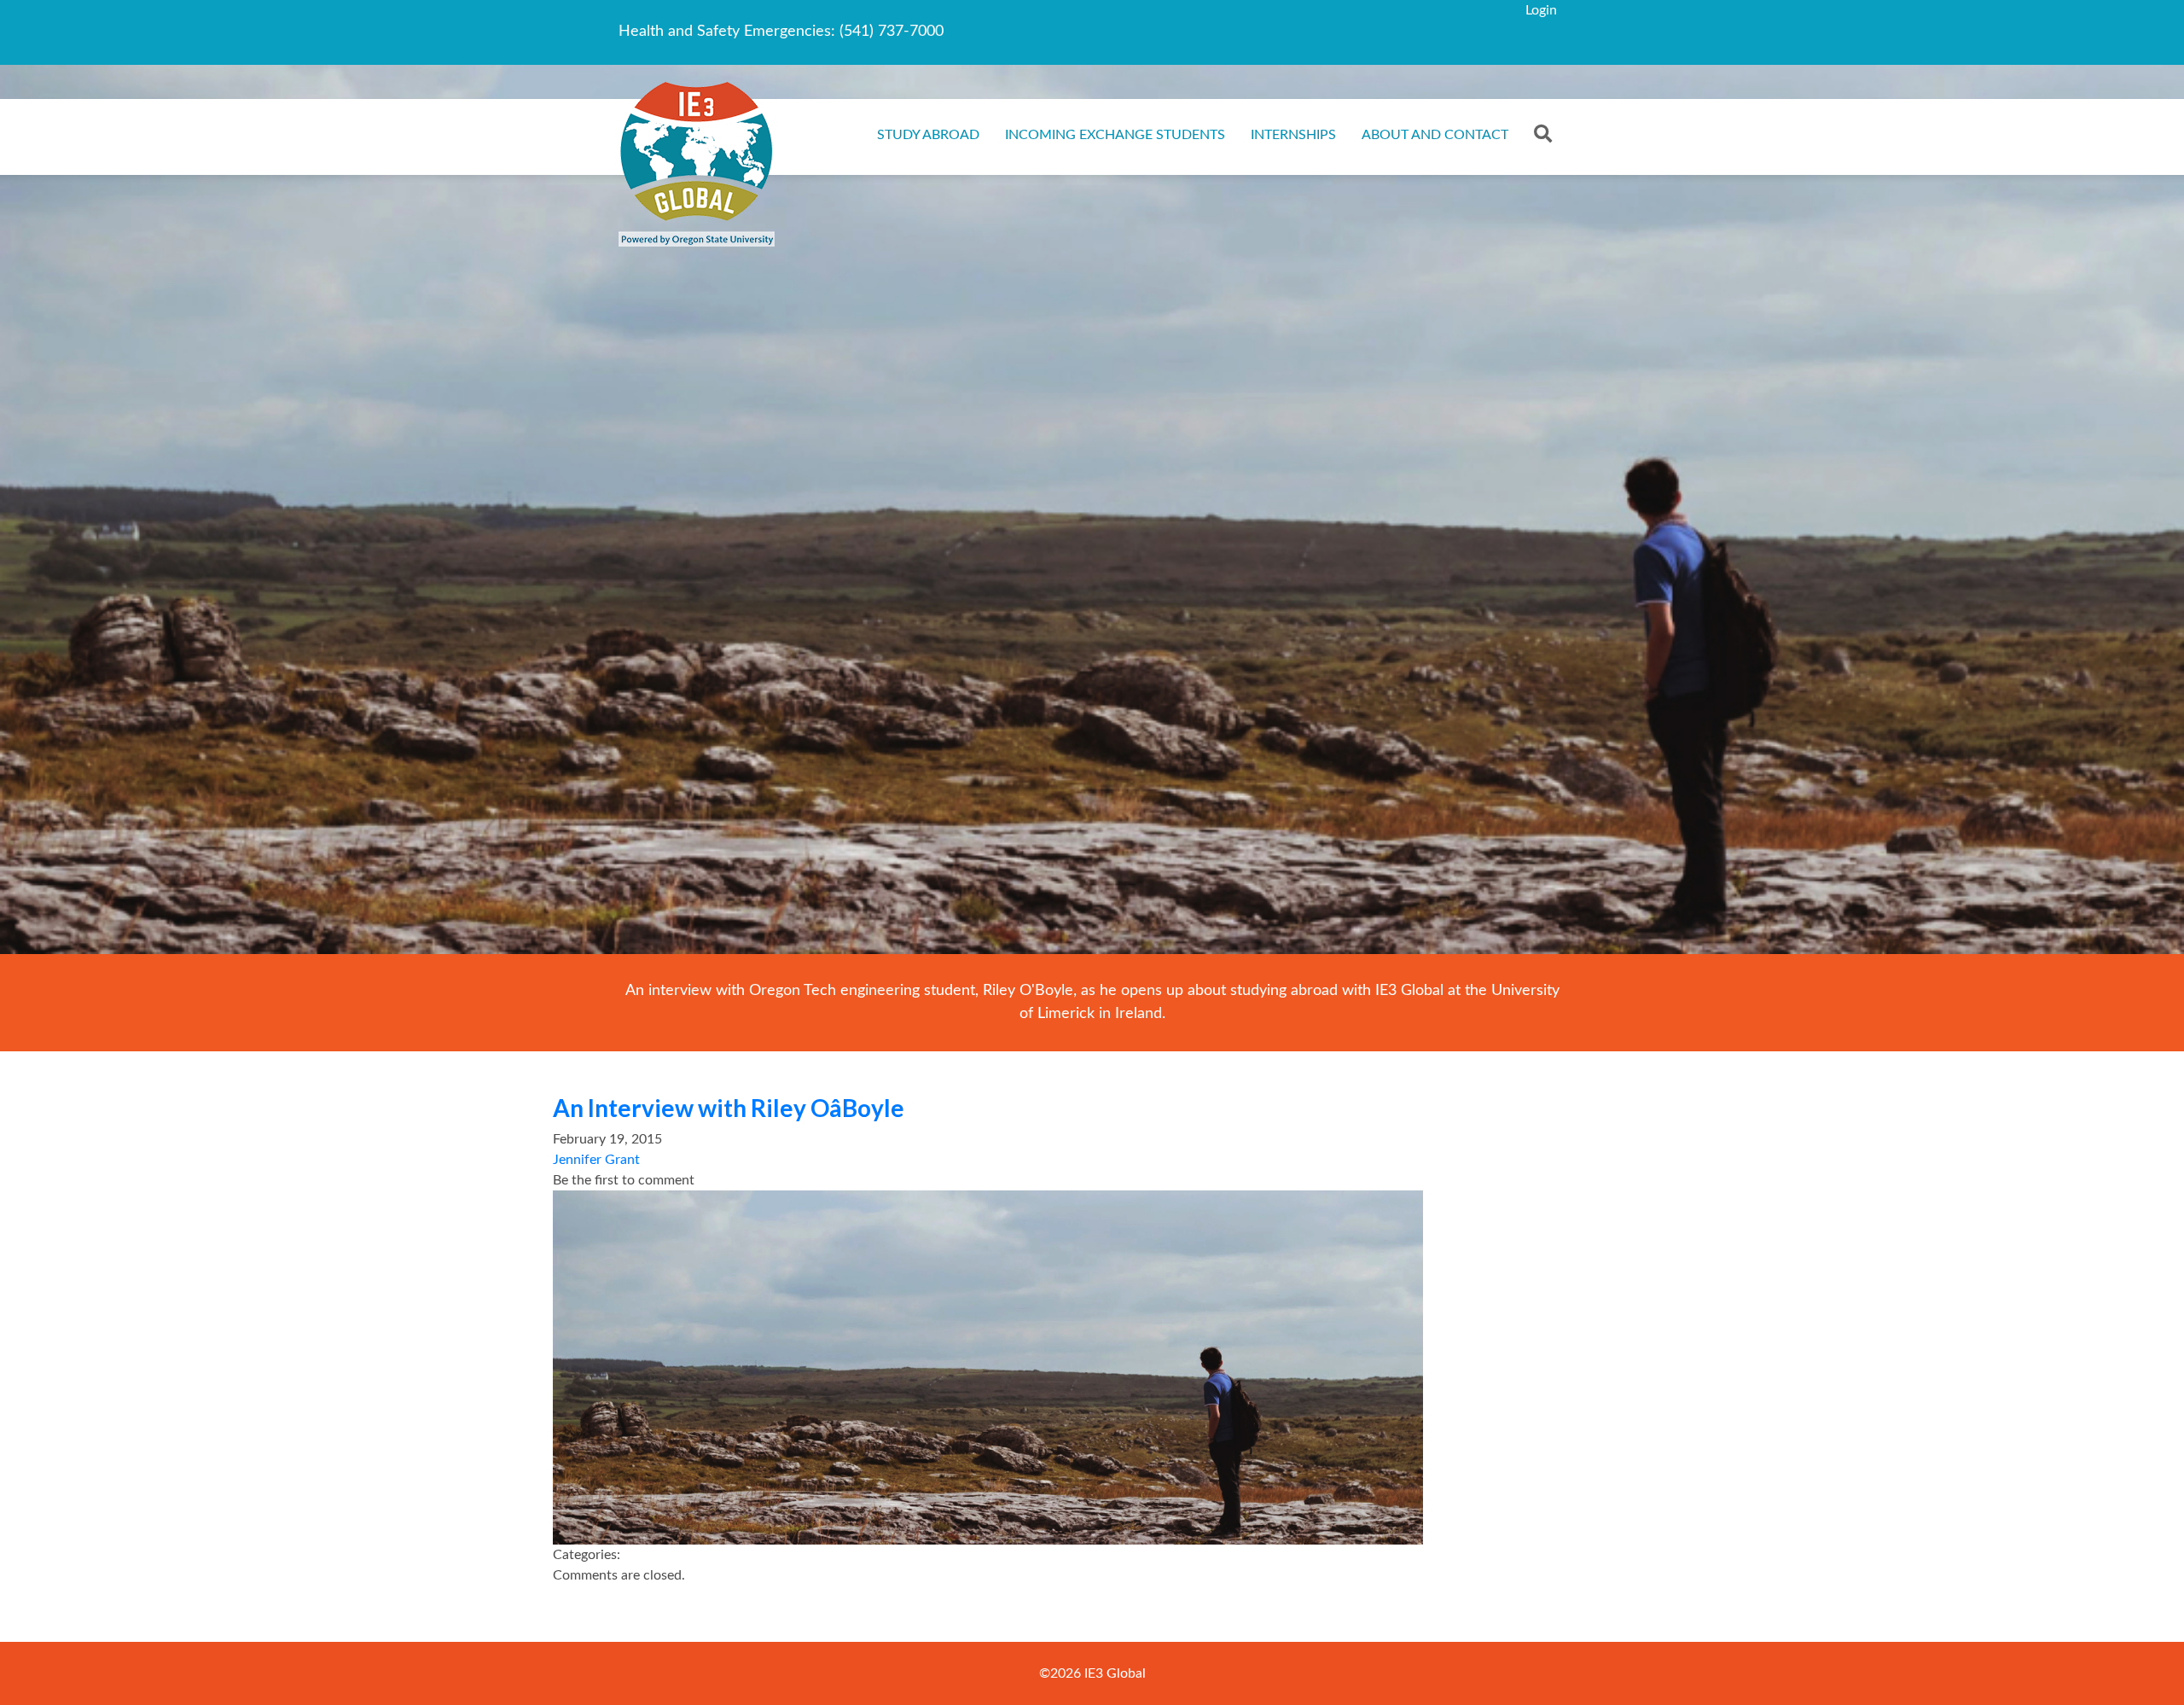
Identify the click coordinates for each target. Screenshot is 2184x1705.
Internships (1293, 135)
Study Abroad (928, 135)
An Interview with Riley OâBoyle (729, 1108)
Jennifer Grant (596, 1160)
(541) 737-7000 (892, 32)
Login (1541, 10)
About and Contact (1435, 135)
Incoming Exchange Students (1115, 135)
